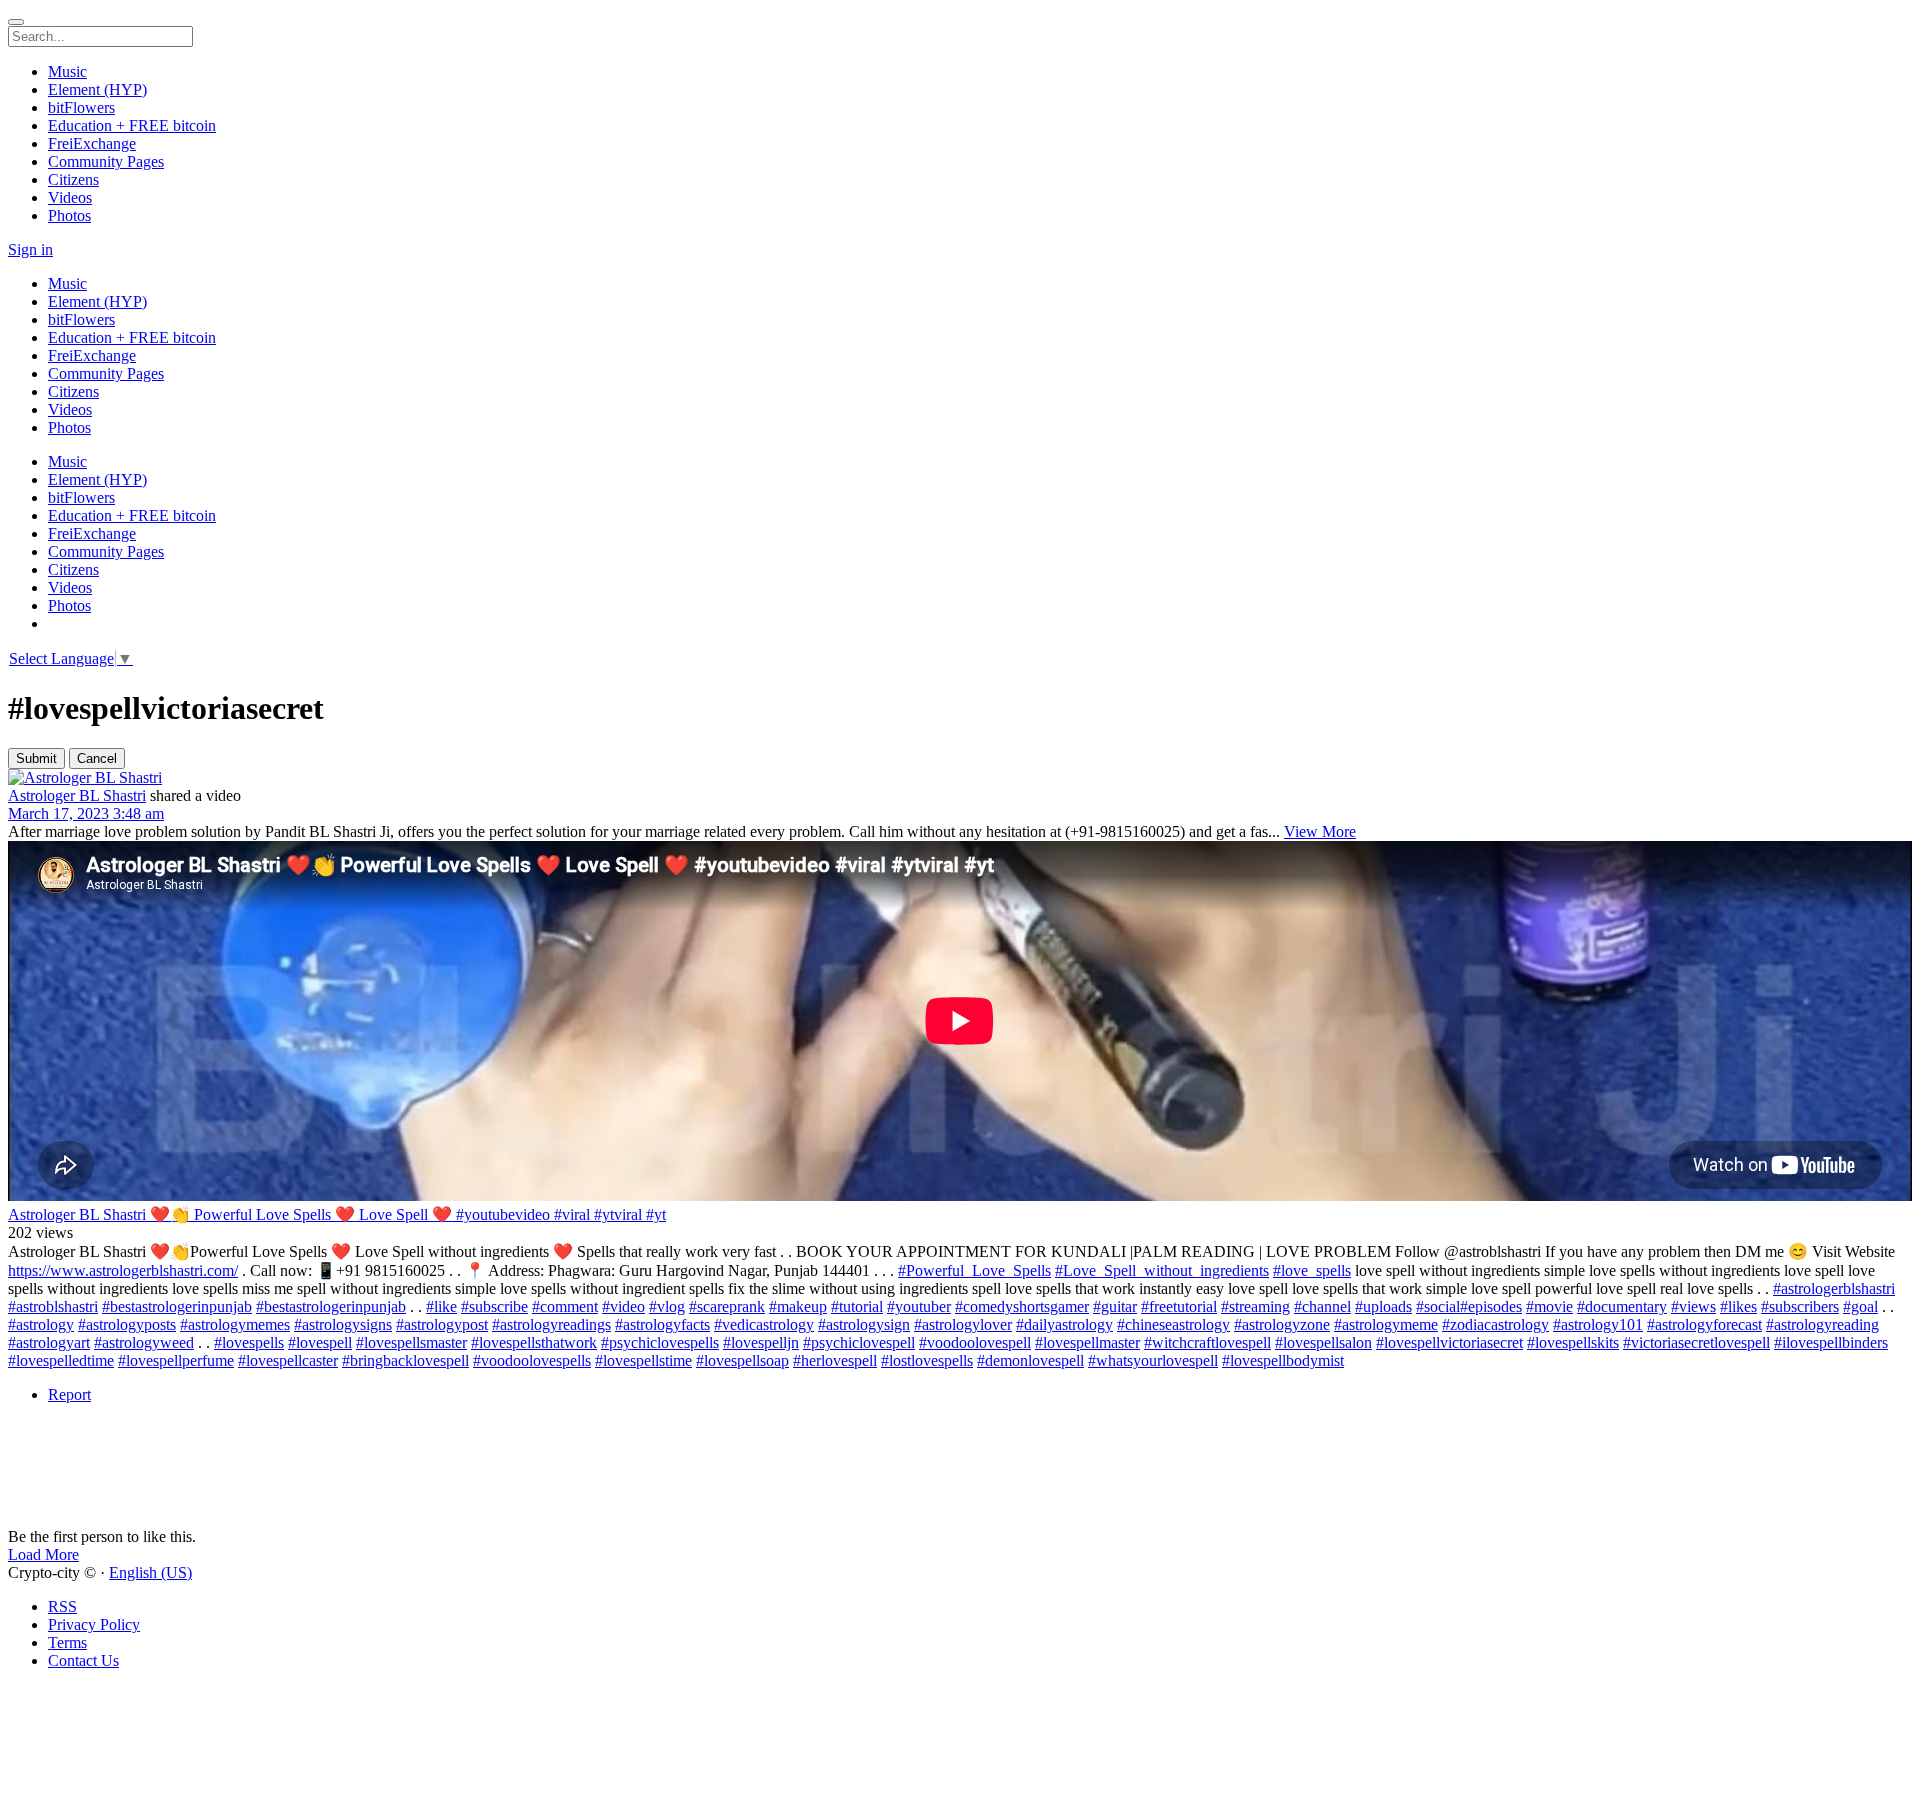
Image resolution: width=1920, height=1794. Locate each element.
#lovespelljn (761, 1342)
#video (623, 1306)
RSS (62, 1606)
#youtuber (919, 1306)
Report (69, 1394)
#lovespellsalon (1323, 1342)
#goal (1860, 1306)
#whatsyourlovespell (1153, 1360)
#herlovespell (835, 1360)
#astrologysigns (343, 1324)
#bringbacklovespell (405, 1360)
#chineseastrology (1173, 1324)
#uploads (1383, 1306)
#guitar (1115, 1306)
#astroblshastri (53, 1306)
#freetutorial (1179, 1306)
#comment (565, 1306)
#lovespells (249, 1342)
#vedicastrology (764, 1324)
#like (441, 1306)
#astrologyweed (144, 1342)
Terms (67, 1642)
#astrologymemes (235, 1324)
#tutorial (857, 1306)
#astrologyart (49, 1342)
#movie (1549, 1306)
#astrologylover (963, 1324)
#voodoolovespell (975, 1342)
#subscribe (494, 1306)
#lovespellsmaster (411, 1342)
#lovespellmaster (1087, 1342)
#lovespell (320, 1342)
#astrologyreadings (551, 1324)
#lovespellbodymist (1283, 1360)
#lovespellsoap (742, 1360)
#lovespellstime (643, 1360)
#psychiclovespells (660, 1342)
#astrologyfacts (662, 1324)
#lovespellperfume (176, 1360)
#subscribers (1800, 1306)
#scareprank (727, 1306)
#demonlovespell (1030, 1360)
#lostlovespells (927, 1360)
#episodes (1491, 1306)
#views (1693, 1306)
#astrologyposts (127, 1324)
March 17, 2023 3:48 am (86, 813)
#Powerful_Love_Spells (974, 1270)
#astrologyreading (1822, 1324)
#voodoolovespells (532, 1360)
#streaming (1255, 1306)
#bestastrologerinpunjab (177, 1306)
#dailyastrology (1064, 1324)
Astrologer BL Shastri (77, 795)
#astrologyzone (1282, 1324)
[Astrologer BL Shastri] (960, 778)
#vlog (667, 1306)
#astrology (41, 1324)
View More (1320, 831)
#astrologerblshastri (1834, 1288)
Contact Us (83, 1660)
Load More (43, 1554)
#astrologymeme (1386, 1324)
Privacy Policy (94, 1624)
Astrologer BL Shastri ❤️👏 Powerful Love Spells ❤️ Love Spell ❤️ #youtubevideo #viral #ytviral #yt (337, 1214)
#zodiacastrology (1495, 1324)
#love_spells (1312, 1270)
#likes (1738, 1306)
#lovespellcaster (288, 1360)
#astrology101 (1598, 1324)
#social (1438, 1306)
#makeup (798, 1306)
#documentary (1622, 1306)
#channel (1322, 1306)
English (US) (150, 1572)
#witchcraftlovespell (1207, 1342)
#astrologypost (442, 1324)
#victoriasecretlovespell (1696, 1342)
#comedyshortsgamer (1022, 1306)
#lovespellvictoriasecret (1449, 1342)
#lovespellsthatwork (534, 1342)
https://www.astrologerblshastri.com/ (123, 1270)
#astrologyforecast (1704, 1324)
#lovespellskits (1573, 1342)
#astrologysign (864, 1324)
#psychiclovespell (859, 1342)
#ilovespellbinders (1831, 1342)
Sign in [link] (30, 249)
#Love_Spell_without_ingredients (1162, 1270)
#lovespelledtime (61, 1360)
